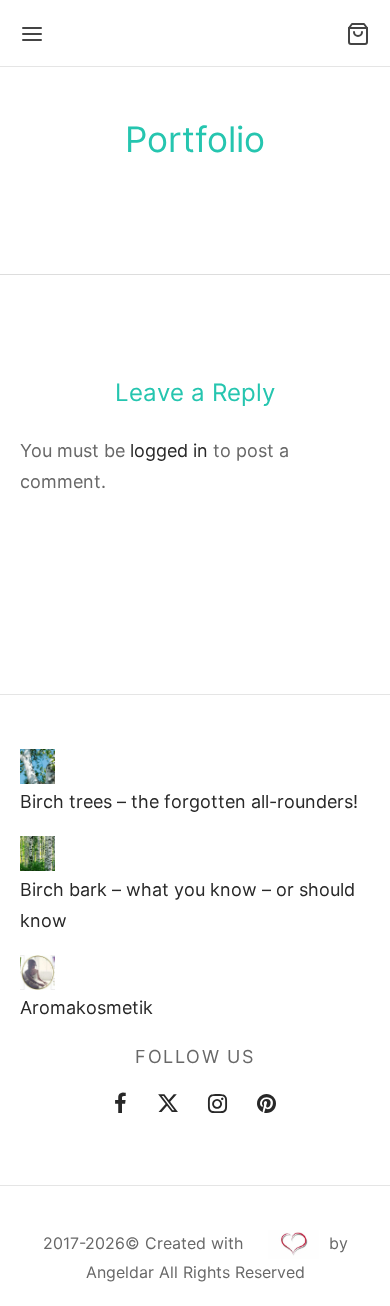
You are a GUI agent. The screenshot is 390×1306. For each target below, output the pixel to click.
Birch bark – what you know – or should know (187, 905)
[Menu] (32, 34)
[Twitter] (168, 1106)
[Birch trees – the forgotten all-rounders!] (37, 766)
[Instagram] (218, 1106)
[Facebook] (120, 1106)
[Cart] (358, 34)
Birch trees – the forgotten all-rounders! (189, 801)
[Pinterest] (266, 1106)
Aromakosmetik (86, 1007)
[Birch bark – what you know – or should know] (37, 854)
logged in (169, 450)
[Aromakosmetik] (37, 972)
